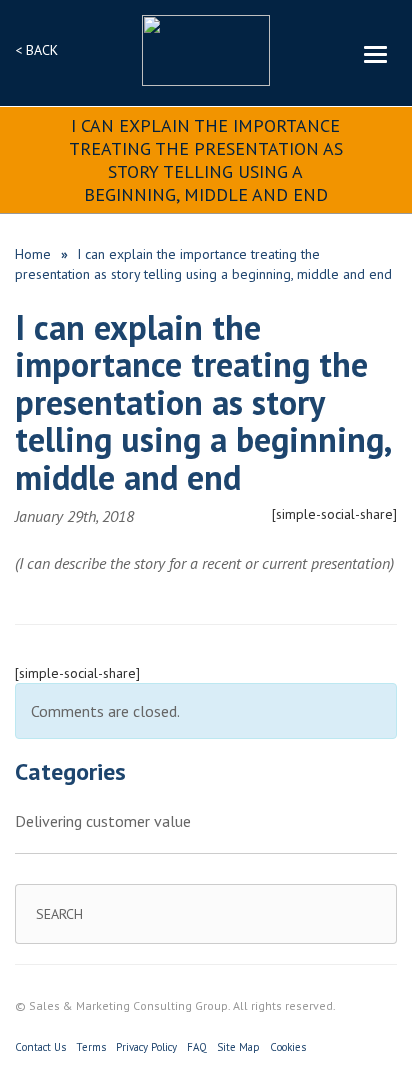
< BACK (36, 50)
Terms (91, 1047)
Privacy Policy (146, 1047)
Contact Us (40, 1047)
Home (33, 254)
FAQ (197, 1047)
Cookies (288, 1047)
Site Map (238, 1047)
